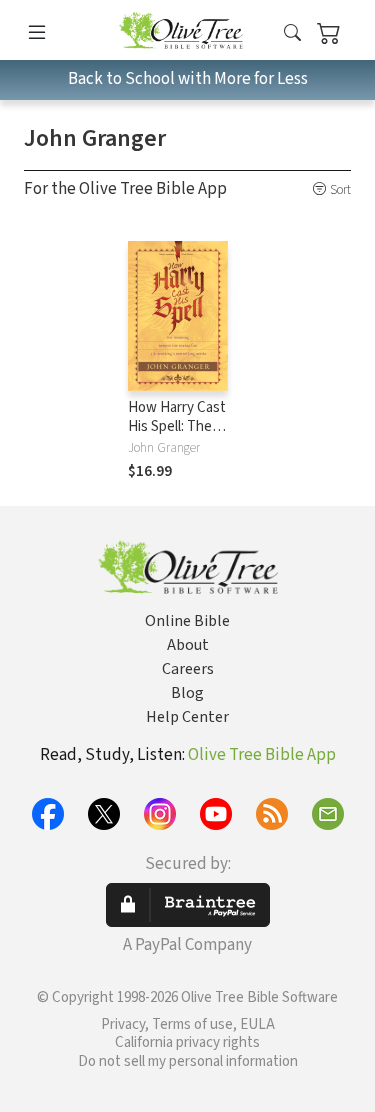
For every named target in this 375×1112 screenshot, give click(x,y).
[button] (292, 33)
